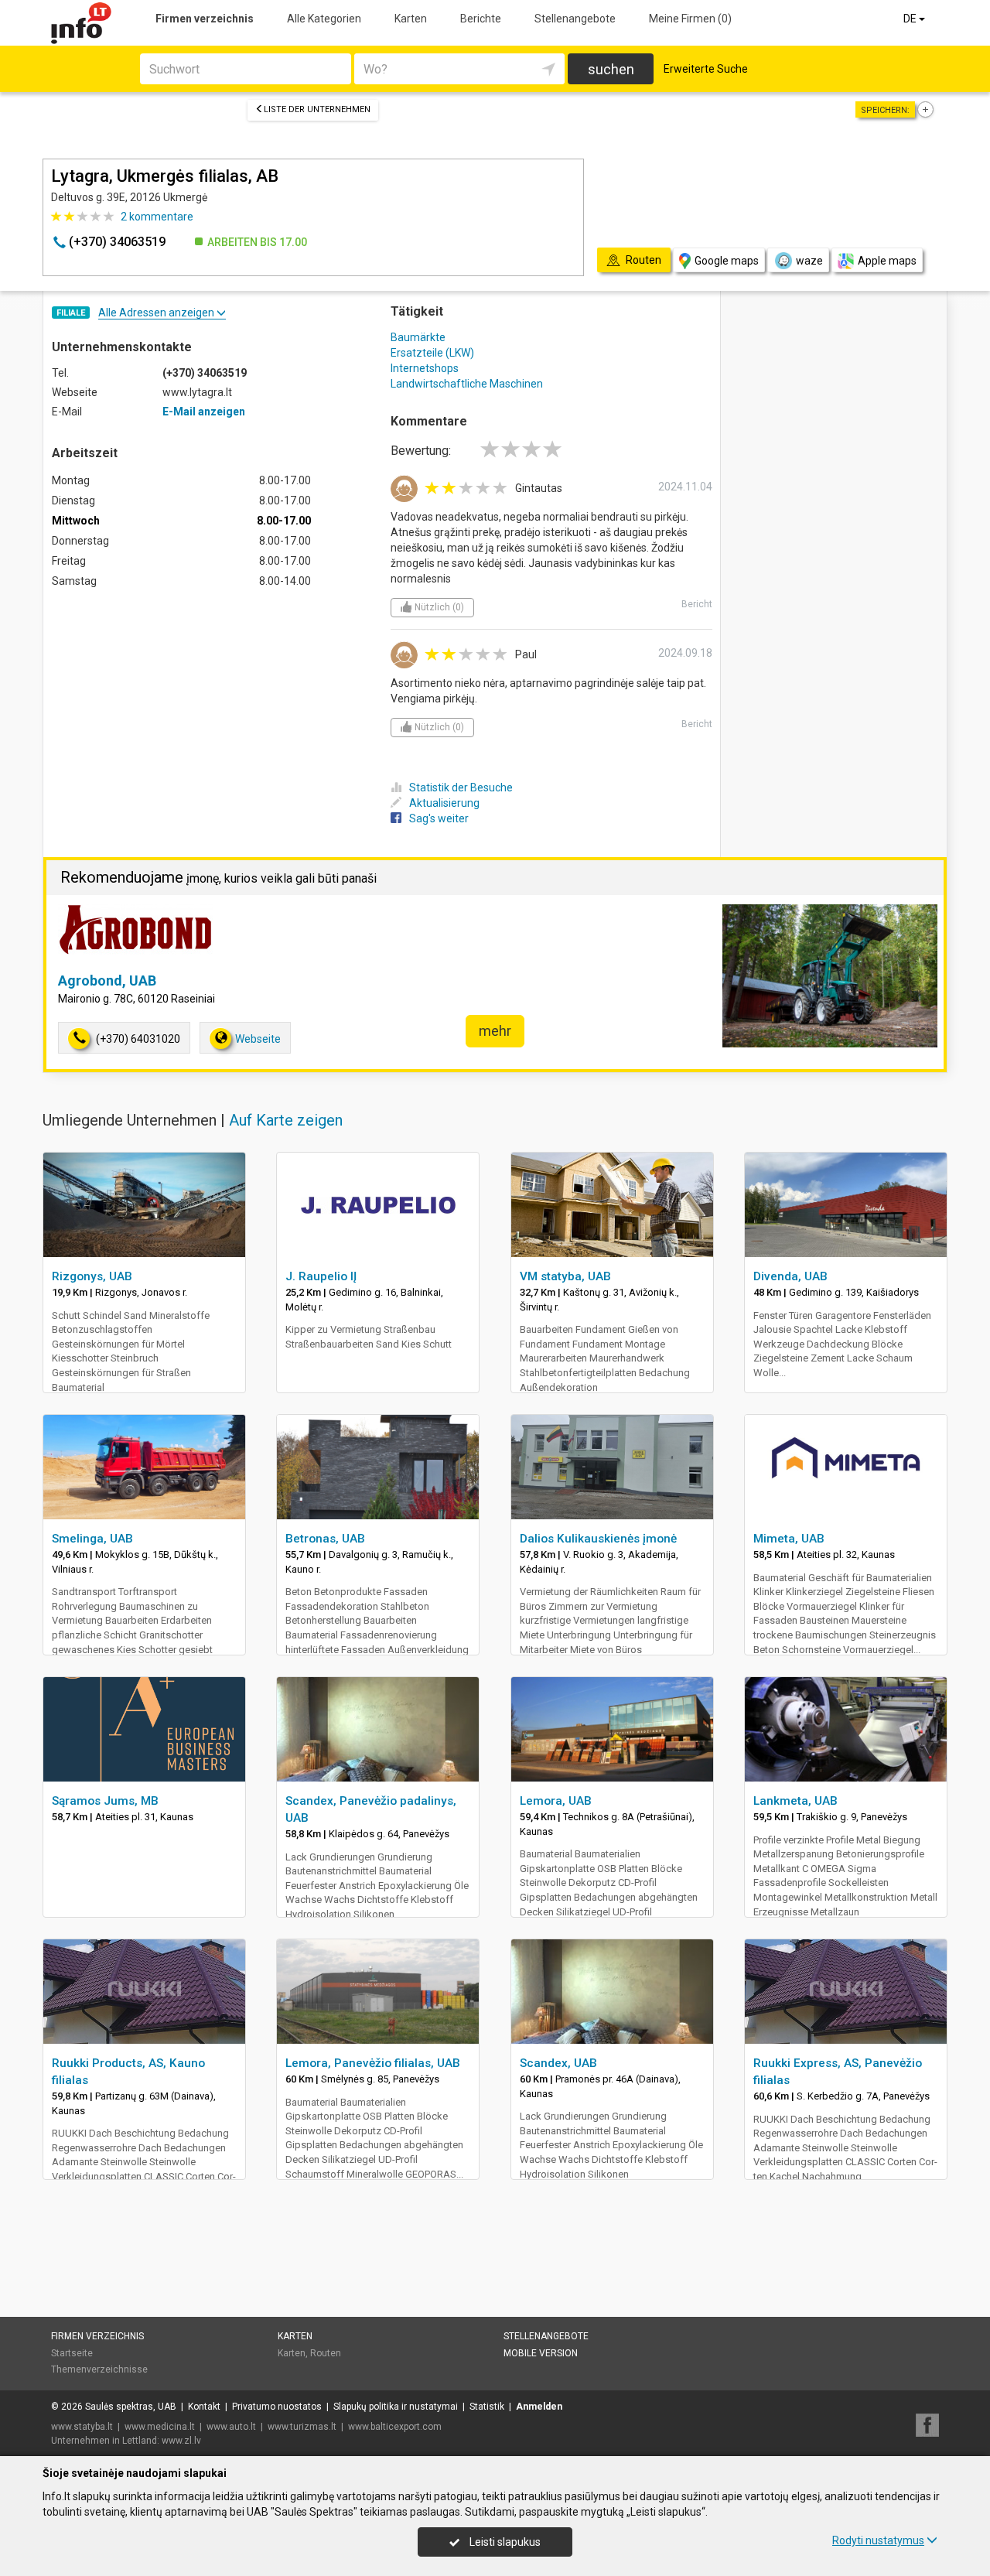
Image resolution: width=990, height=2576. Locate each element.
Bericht (697, 604)
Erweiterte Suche (706, 69)
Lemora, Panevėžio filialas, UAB (373, 2063)
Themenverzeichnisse (99, 2369)
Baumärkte (418, 337)
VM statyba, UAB (565, 1276)
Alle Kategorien (324, 19)
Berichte (481, 19)
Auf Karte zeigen (286, 1120)
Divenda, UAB (790, 1276)
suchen (611, 69)
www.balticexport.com (395, 2427)
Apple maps (887, 261)
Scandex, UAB (558, 2063)
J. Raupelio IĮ (321, 1276)
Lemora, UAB (556, 1801)
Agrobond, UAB (107, 981)
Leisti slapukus (504, 2542)
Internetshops (425, 368)
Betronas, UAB (325, 1539)
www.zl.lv (181, 2441)
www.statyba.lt (82, 2427)
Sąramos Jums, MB (105, 1801)
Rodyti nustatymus (878, 2540)
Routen (326, 2353)
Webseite (258, 1039)
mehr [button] (495, 1031)
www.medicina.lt (160, 2427)
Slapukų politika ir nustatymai (396, 2407)
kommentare (157, 217)
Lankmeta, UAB (795, 1801)
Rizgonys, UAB (92, 1276)
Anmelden (539, 2407)
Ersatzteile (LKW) (432, 353)
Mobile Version (541, 2353)
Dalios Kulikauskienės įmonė (598, 1539)
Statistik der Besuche (461, 787)
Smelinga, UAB (92, 1539)
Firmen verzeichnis (205, 19)
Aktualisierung (444, 803)
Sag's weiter (439, 818)
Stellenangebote (575, 19)
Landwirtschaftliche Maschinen (467, 384)
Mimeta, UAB (789, 1539)
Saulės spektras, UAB (131, 2407)
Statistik (487, 2407)
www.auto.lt (231, 2427)
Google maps (727, 261)
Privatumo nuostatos (277, 2407)
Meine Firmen (690, 19)
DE (911, 19)
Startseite (72, 2353)
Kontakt (204, 2407)
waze (809, 261)
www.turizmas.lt (302, 2427)
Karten (411, 19)
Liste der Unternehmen (317, 109)
